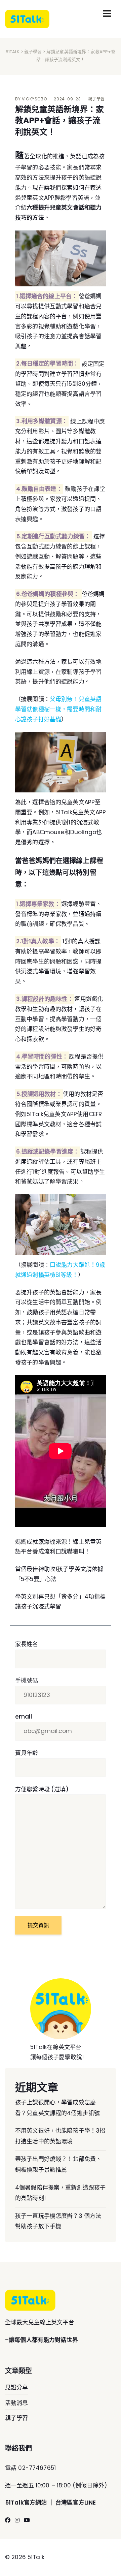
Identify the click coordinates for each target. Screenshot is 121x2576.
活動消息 (17, 2403)
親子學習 (33, 52)
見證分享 (17, 2387)
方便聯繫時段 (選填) (42, 1789)
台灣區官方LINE (76, 2503)
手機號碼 (27, 1680)
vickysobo (34, 99)
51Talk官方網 (23, 2503)
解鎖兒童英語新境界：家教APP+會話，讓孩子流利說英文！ (59, 121)
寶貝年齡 (27, 1753)
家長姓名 (27, 1644)
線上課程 (85, 546)
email (24, 1717)
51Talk (13, 52)
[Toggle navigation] (107, 13)
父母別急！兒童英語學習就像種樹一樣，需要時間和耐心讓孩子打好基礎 (58, 709)
